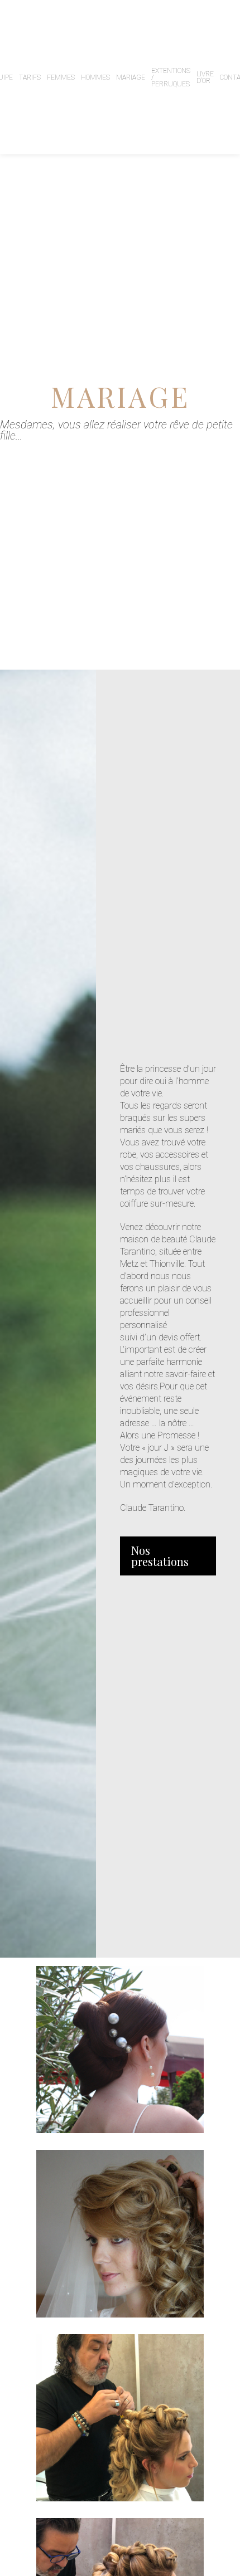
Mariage (131, 77)
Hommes (95, 77)
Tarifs (30, 77)
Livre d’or (205, 77)
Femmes (61, 77)
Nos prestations (160, 1556)
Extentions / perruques (171, 77)
